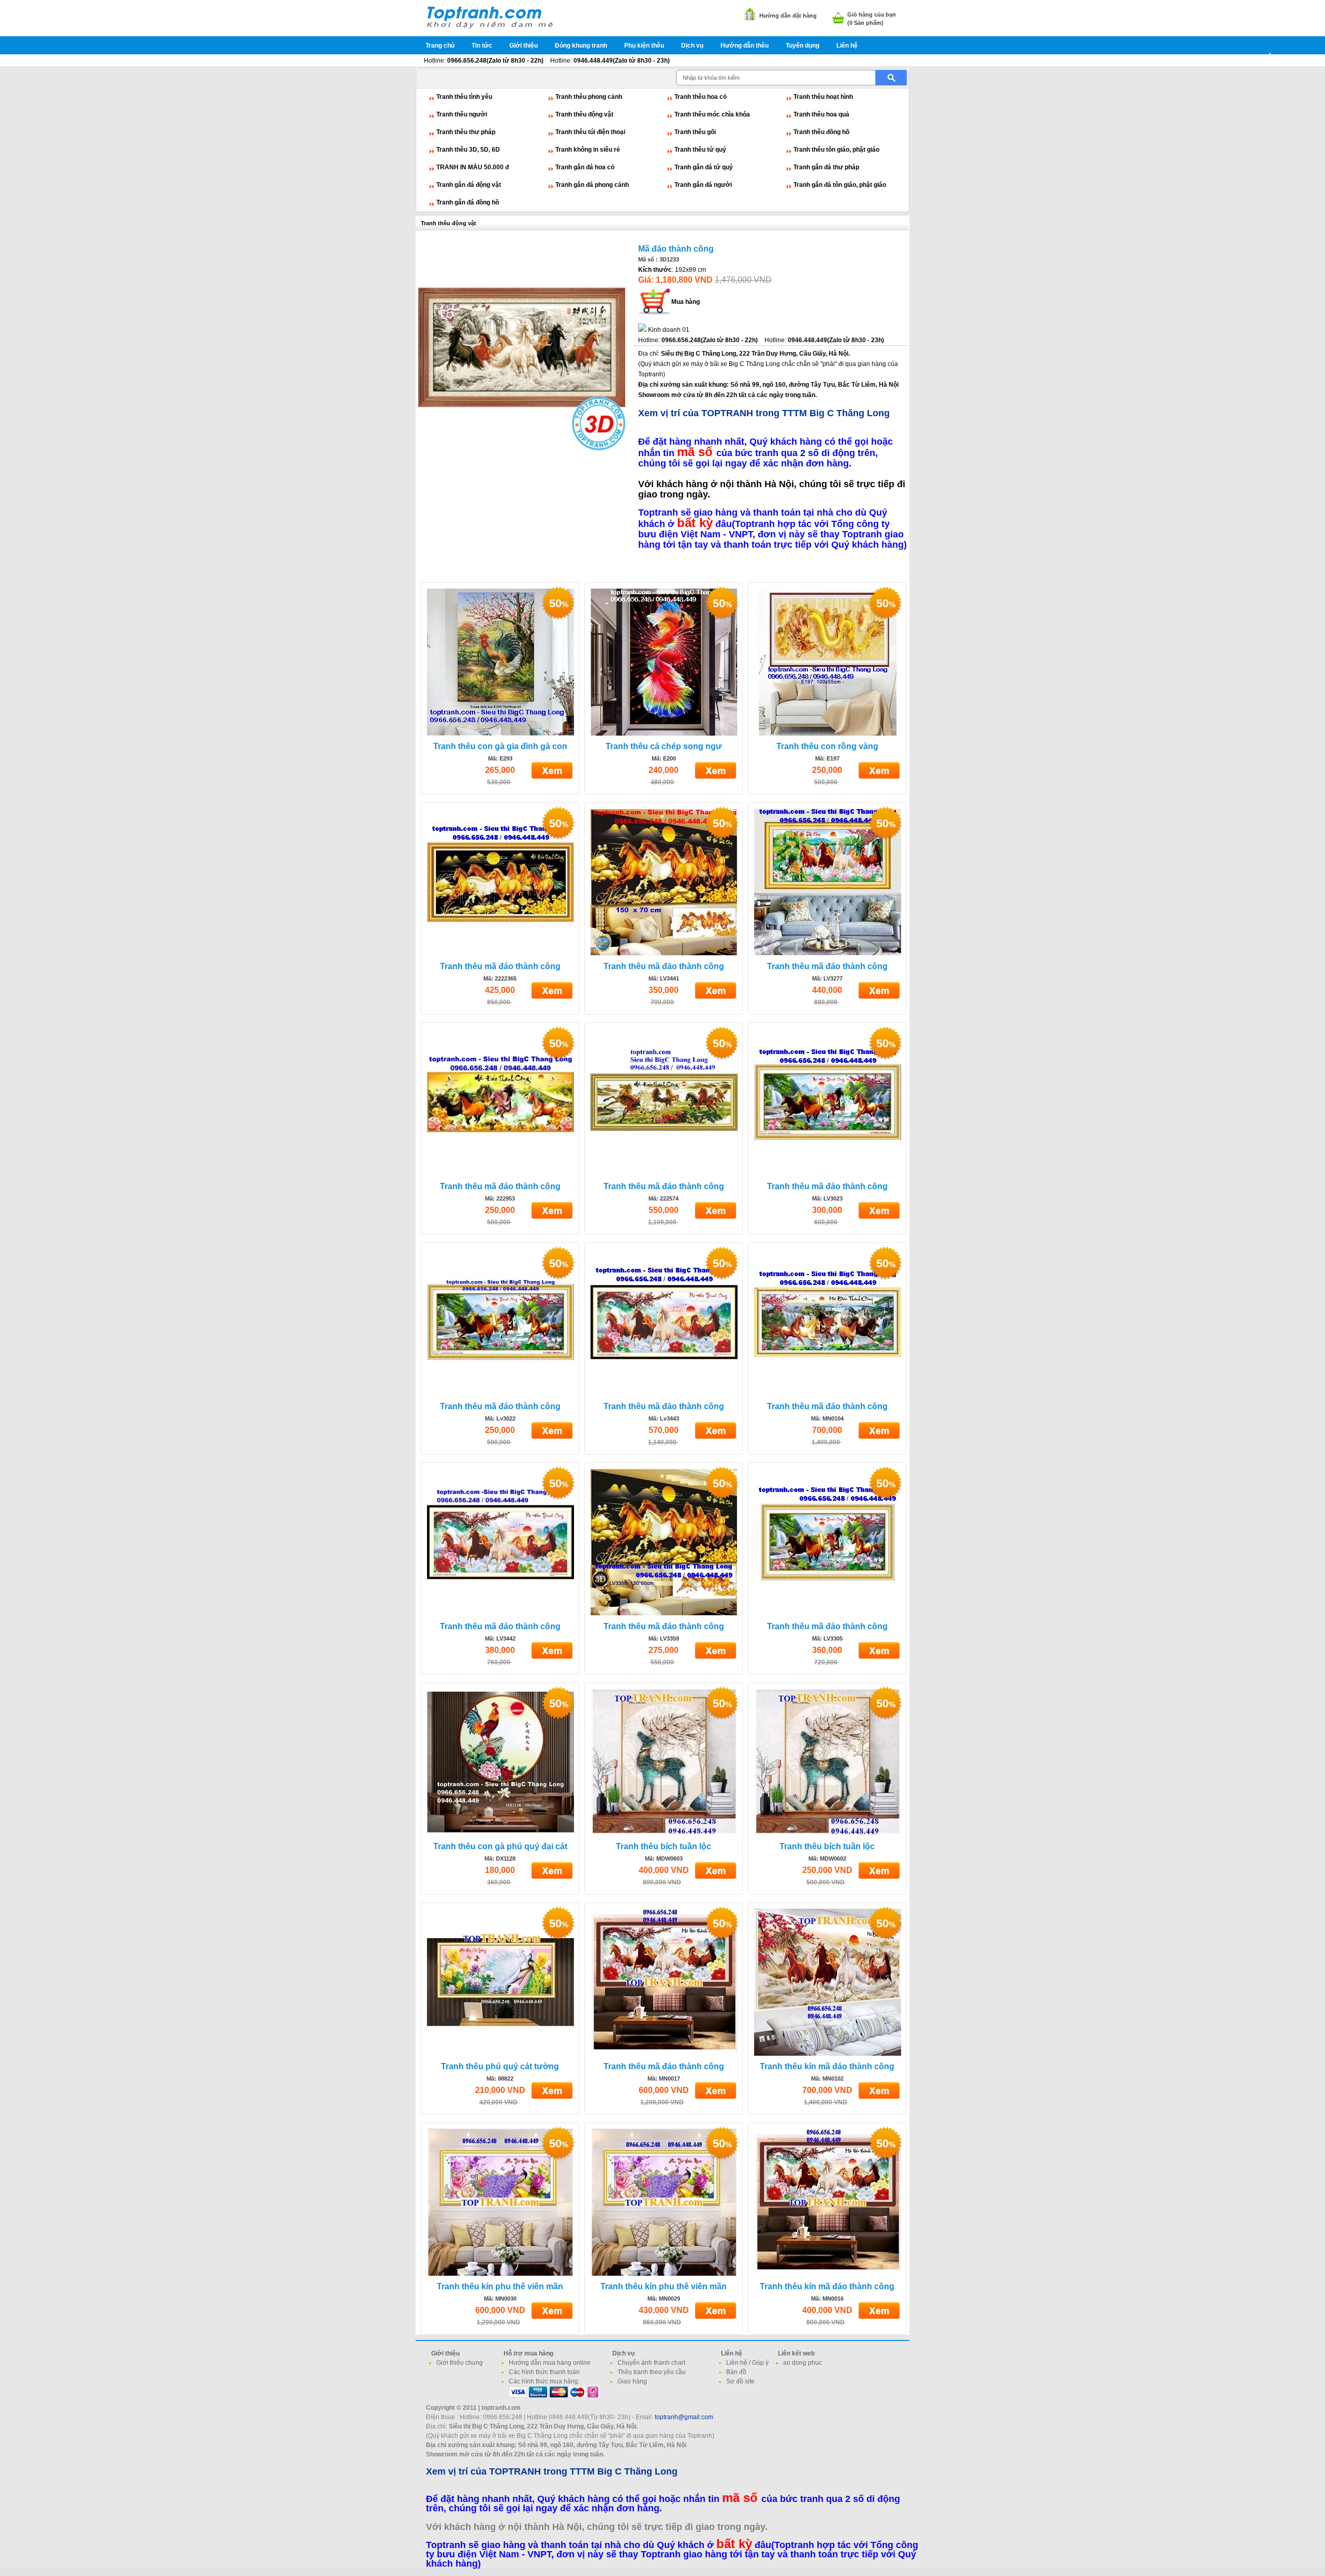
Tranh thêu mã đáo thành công (500, 966)
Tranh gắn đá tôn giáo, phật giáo (840, 185)
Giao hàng (632, 2381)
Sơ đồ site (740, 2381)
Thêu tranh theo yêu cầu (652, 2372)
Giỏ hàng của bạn (872, 14)
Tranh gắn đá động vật (469, 185)
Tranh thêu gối (695, 132)
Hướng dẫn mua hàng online (550, 2363)
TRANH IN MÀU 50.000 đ (473, 167)
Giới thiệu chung (460, 2363)
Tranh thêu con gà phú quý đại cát (500, 1846)
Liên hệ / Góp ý (747, 2363)
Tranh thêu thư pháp (466, 132)
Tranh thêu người (462, 114)
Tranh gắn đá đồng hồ (468, 202)
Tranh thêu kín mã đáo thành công (827, 2066)
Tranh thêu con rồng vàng (827, 746)
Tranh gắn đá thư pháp (826, 167)
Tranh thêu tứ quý (700, 150)
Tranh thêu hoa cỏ (701, 97)
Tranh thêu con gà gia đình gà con (500, 746)
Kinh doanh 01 (669, 330)
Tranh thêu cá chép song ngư (664, 746)
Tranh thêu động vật (584, 114)
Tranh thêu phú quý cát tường (500, 2066)
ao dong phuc (803, 2363)
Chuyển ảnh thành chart (651, 2363)
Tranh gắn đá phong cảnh (592, 185)
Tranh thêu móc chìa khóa (712, 114)
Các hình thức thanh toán (544, 2372)
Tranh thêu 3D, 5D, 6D (468, 150)
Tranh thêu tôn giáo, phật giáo (836, 150)
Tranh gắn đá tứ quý (704, 167)
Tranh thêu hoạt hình (823, 97)
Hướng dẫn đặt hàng (788, 16)
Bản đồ (736, 2372)
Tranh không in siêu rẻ (588, 150)
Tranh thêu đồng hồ (821, 132)
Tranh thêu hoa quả (821, 114)
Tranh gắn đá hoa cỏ (585, 167)
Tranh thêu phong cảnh (589, 97)
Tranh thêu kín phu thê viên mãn (500, 2286)
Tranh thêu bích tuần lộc (664, 1846)
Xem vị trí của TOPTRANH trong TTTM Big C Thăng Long (764, 413)
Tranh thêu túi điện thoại (590, 132)
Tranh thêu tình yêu (464, 97)
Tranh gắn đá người (703, 185)
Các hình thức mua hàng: (544, 2381)
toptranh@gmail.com (684, 2417)
